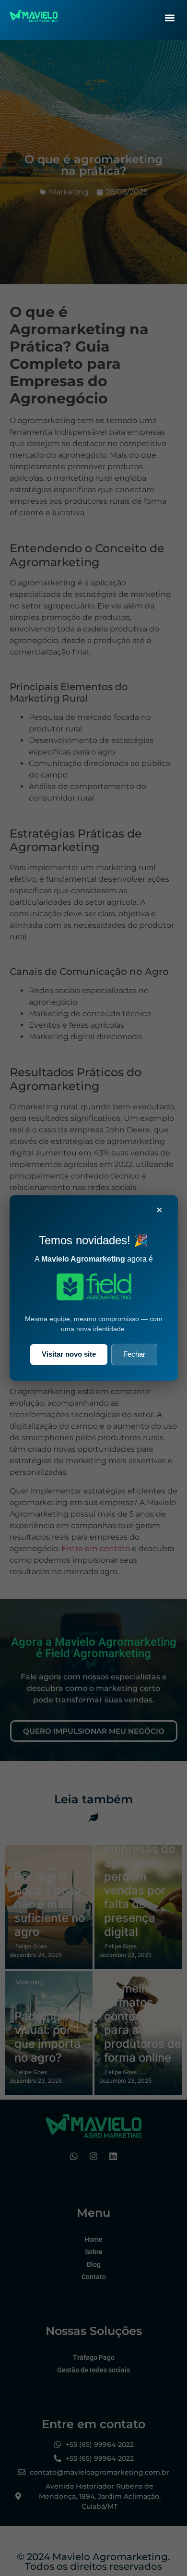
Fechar (134, 1354)
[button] (169, 18)
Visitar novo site (69, 1354)
